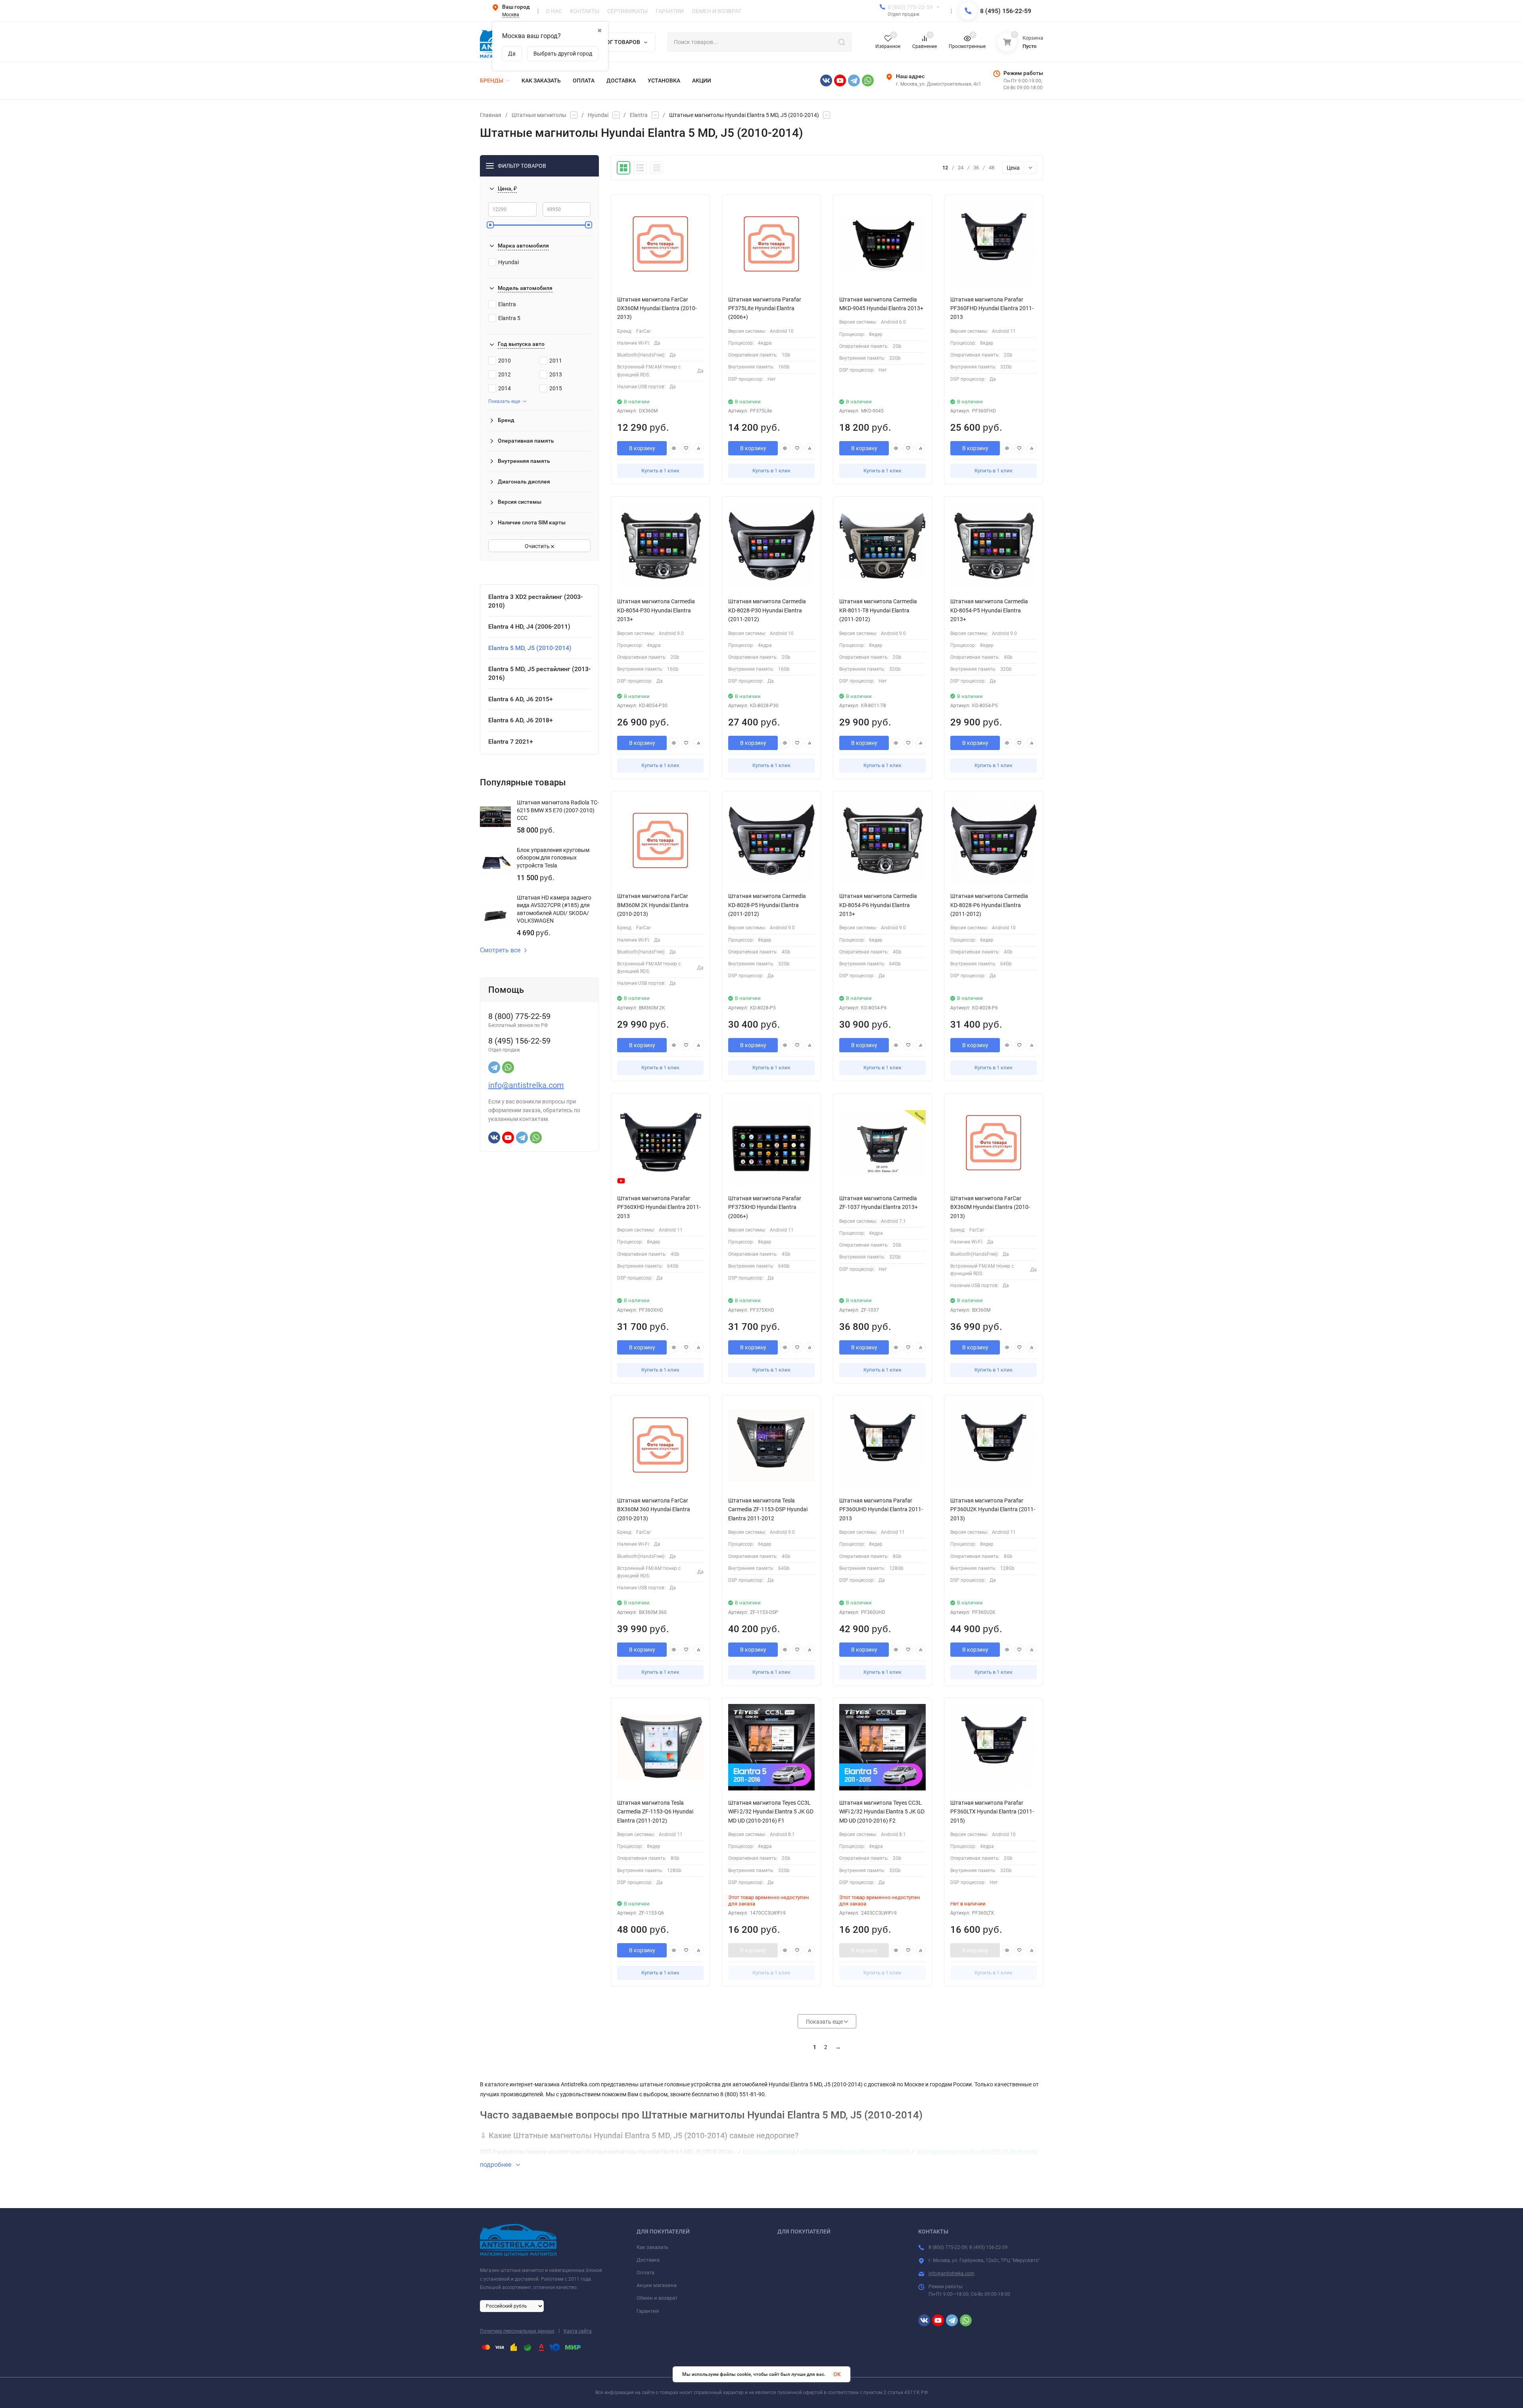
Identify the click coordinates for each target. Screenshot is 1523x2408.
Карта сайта (578, 2331)
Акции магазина (657, 2285)
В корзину (642, 448)
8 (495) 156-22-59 (1006, 11)
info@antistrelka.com (526, 1085)
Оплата (645, 2273)
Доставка (648, 2260)
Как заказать (652, 2247)
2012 (504, 374)
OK (837, 2374)
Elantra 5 (509, 318)
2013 (556, 374)
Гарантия (648, 2311)
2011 (556, 361)
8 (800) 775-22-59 (910, 7)
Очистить (538, 546)
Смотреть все (500, 950)
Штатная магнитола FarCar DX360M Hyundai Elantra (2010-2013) (826, 2152)
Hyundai (598, 115)
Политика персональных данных (517, 2331)
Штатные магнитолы (539, 115)
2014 (504, 388)
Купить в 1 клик (660, 471)
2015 (556, 388)
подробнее (496, 2165)
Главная (491, 115)
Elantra (639, 115)
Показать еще (504, 401)
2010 (504, 361)
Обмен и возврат (657, 2298)
